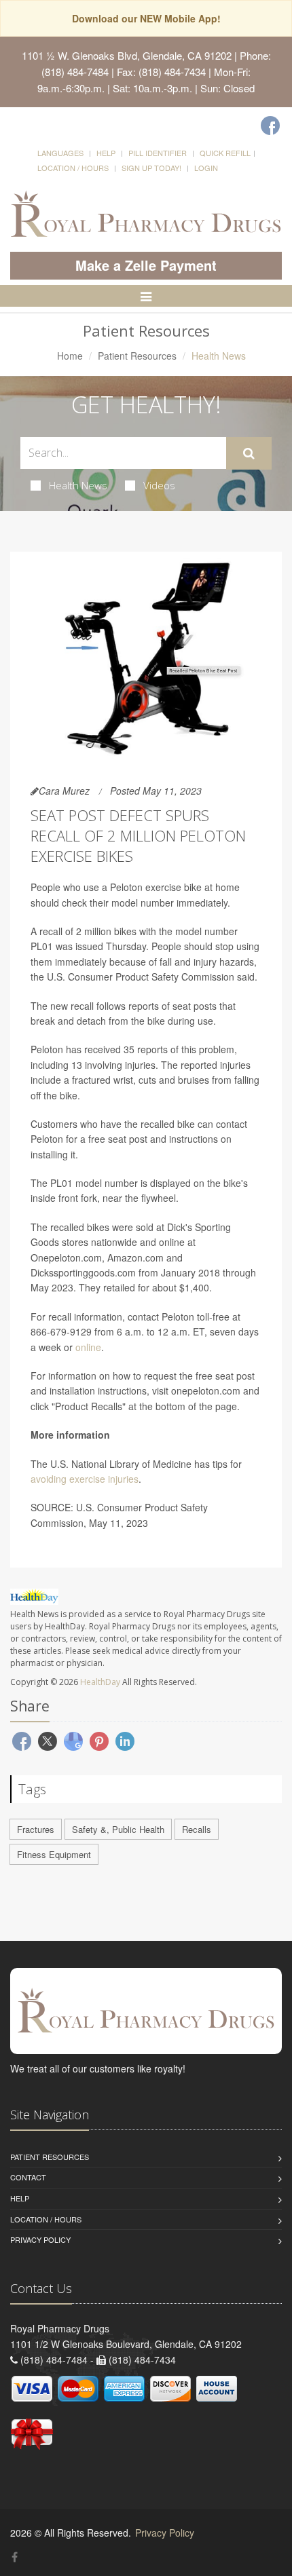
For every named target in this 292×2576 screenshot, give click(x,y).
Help (106, 153)
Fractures (36, 1829)
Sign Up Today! (151, 168)
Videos (159, 485)
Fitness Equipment (54, 1854)
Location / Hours (73, 168)
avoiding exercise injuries (85, 1479)
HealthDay (100, 1682)
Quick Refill (225, 153)
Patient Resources (137, 356)
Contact (28, 2177)
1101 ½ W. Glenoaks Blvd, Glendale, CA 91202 (127, 55)
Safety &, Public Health (118, 1829)
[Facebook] (270, 126)
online (88, 1347)
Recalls (197, 1829)
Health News (78, 485)
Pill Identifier (158, 153)
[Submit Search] (249, 453)
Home (70, 356)
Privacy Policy (40, 2239)
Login (206, 168)
